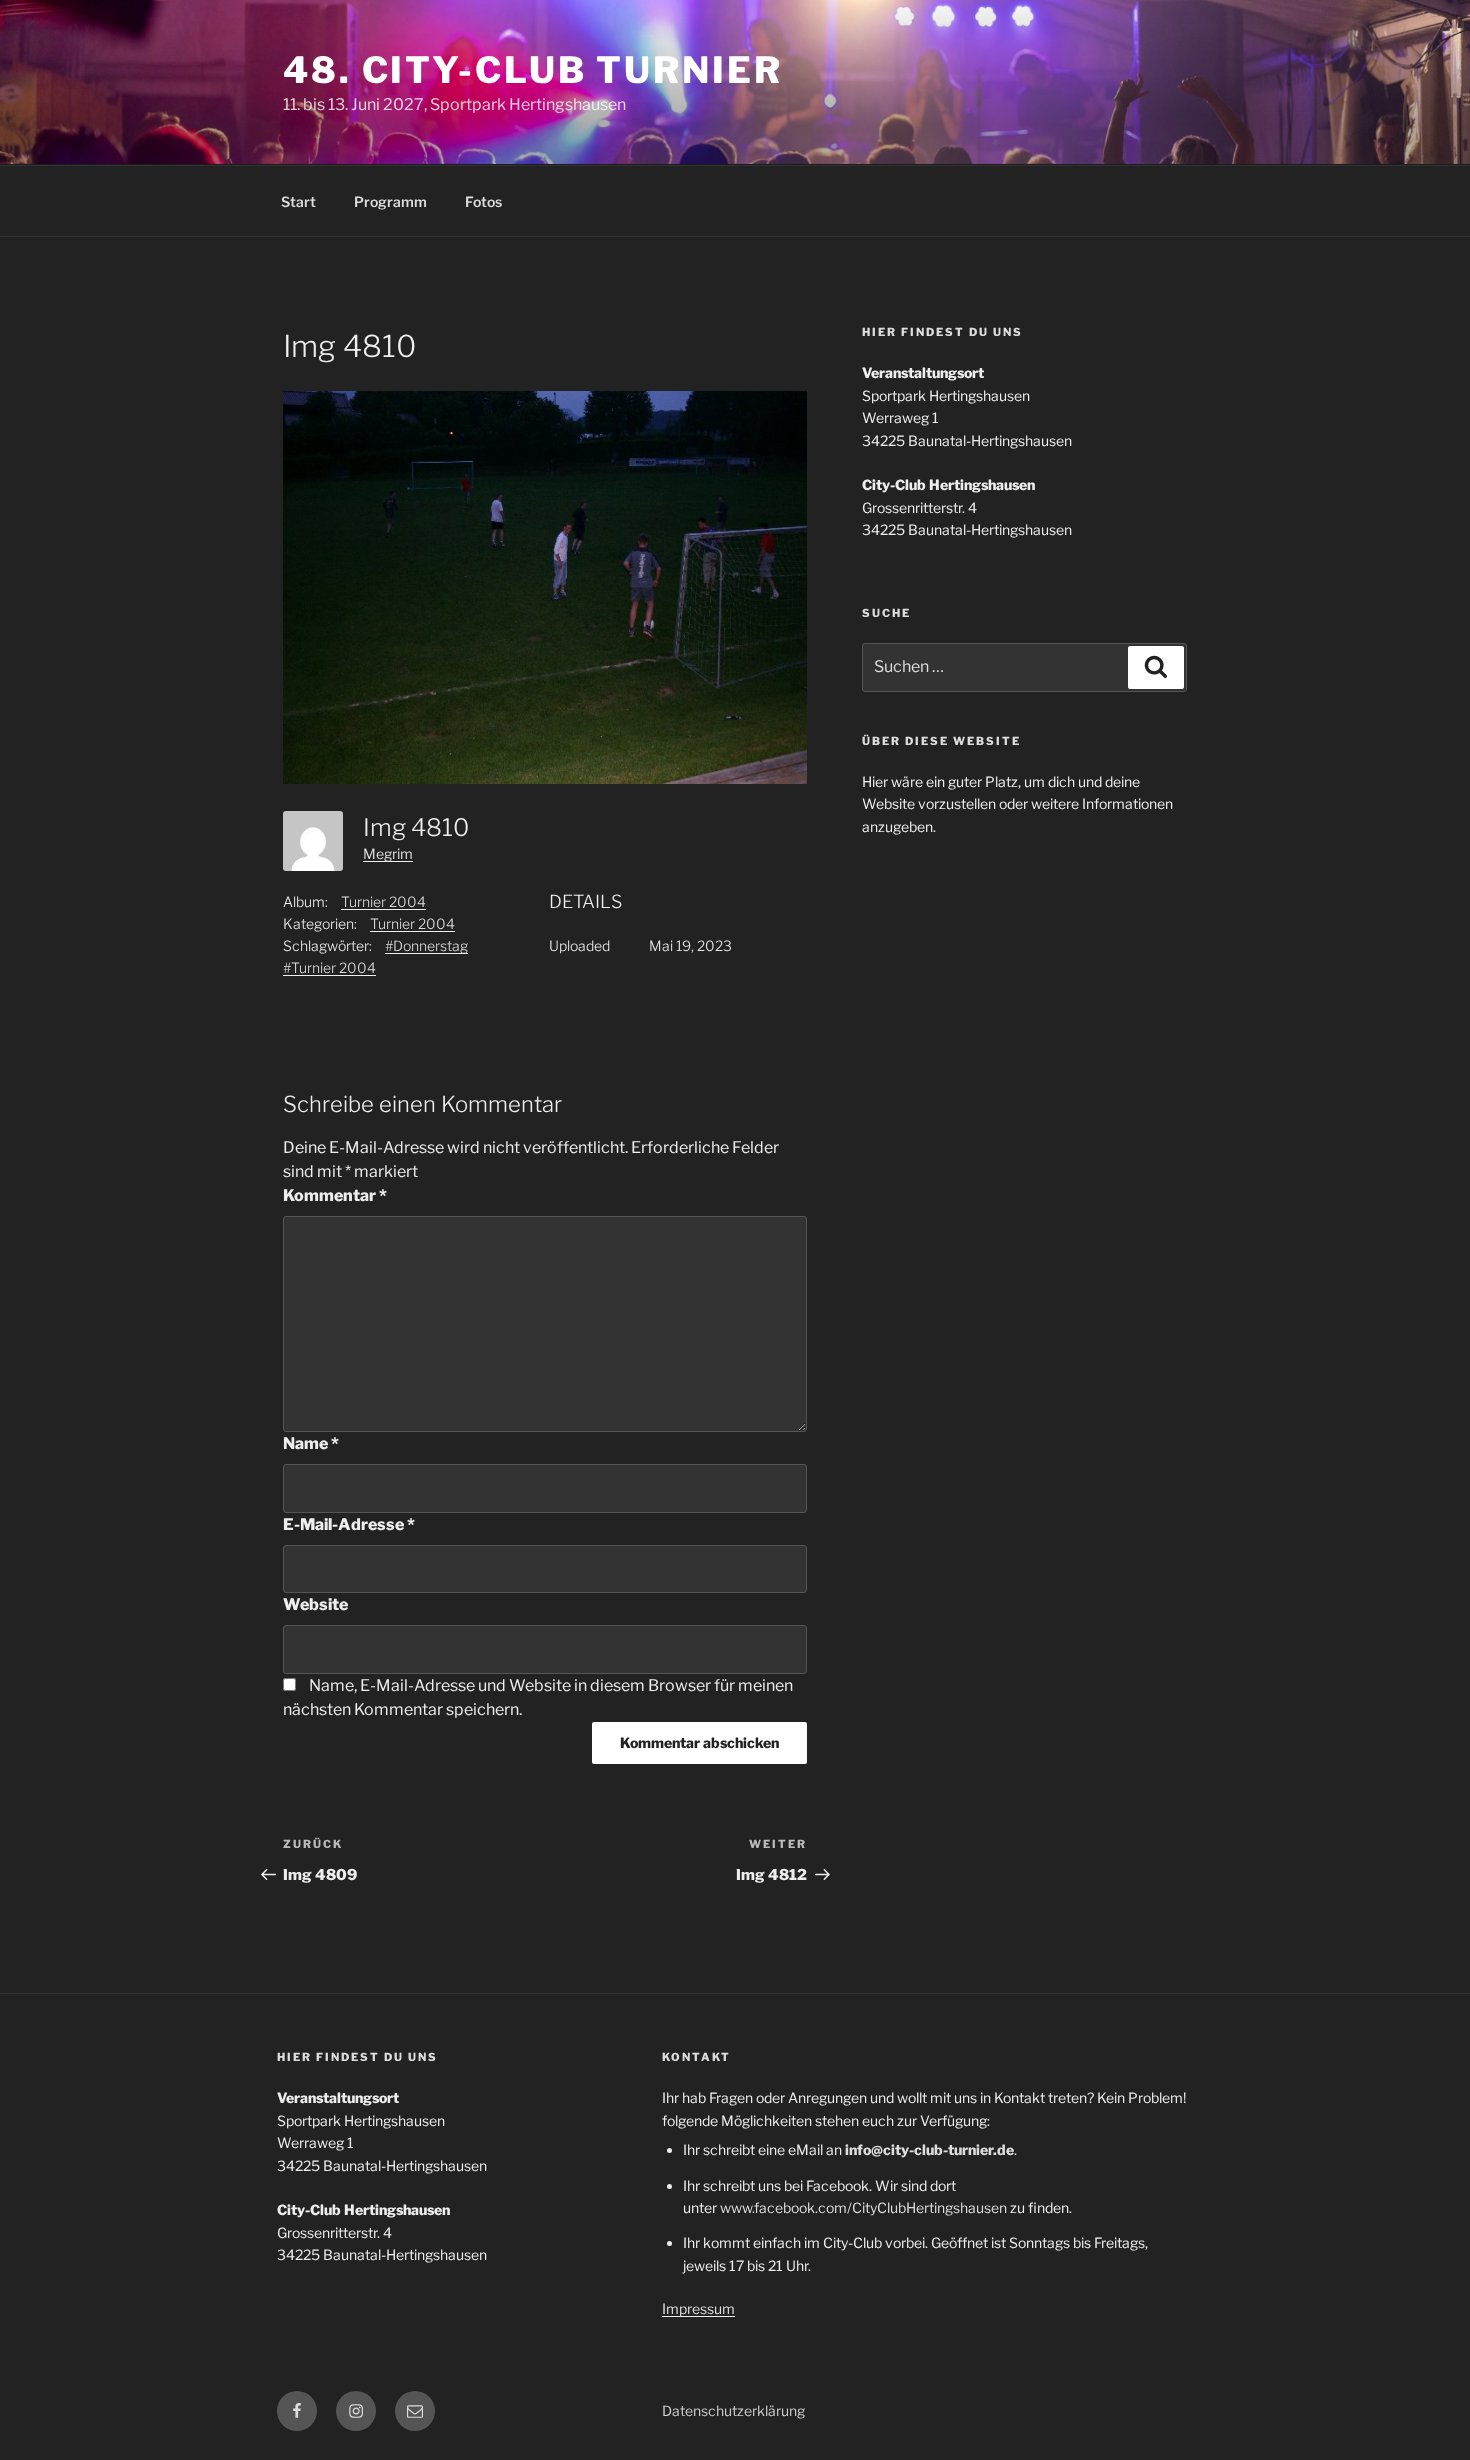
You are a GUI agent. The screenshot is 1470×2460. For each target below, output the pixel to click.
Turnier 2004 (383, 901)
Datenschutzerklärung (733, 2410)
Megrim (388, 853)
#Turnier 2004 (329, 967)
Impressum (698, 2308)
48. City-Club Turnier (532, 70)
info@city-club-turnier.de (929, 2149)
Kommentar (335, 1195)
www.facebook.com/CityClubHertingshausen (863, 2207)
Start (298, 201)
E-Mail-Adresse (349, 1524)
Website (315, 1604)
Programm (390, 201)
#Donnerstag (426, 945)
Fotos (483, 201)
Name (311, 1443)
